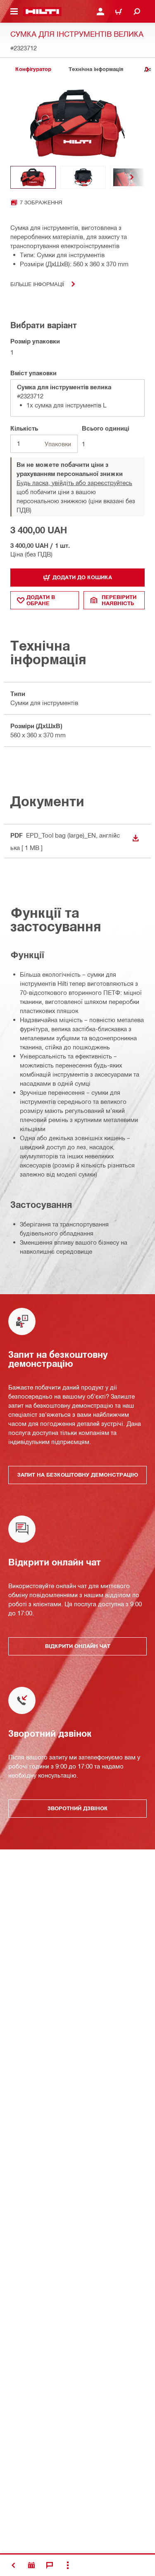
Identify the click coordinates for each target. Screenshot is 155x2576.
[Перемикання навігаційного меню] (14, 12)
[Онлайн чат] (50, 2565)
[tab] (33, 69)
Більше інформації (37, 284)
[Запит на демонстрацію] (31, 2565)
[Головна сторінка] (42, 12)
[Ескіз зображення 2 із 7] (83, 177)
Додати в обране (41, 600)
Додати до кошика (82, 577)
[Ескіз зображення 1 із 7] (33, 177)
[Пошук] (137, 12)
